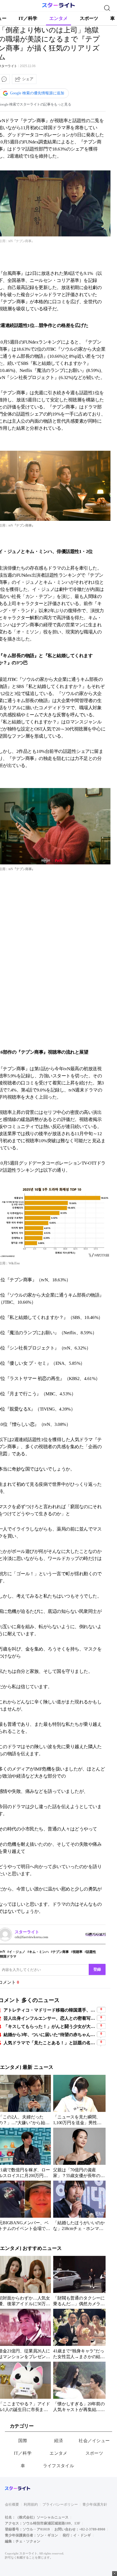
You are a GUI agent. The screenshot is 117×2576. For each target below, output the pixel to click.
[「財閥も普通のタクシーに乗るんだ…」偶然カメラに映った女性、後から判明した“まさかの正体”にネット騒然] (79, 2281)
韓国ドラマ (8, 1956)
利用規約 (31, 2504)
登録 (97, 1969)
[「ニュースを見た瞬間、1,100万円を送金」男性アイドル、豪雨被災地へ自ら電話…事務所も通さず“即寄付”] (79, 2100)
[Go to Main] (59, 7)
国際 (23, 2441)
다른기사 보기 (96, 1934)
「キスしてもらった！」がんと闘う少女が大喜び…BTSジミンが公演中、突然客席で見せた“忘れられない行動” (50, 2026)
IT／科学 (28, 18)
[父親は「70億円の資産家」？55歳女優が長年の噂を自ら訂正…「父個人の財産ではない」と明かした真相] (79, 2153)
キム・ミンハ (39, 1952)
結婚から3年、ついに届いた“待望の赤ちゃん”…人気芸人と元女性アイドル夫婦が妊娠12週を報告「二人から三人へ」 (50, 2035)
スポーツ (89, 18)
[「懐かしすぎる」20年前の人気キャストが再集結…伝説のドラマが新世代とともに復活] (79, 2387)
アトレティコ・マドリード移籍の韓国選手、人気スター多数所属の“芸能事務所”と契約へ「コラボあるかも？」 (50, 2010)
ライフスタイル (59, 2466)
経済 (59, 2441)
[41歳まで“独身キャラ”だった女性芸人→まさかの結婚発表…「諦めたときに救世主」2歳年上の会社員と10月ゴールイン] (79, 2334)
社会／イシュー (94, 2441)
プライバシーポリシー (60, 2504)
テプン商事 (61, 1952)
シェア (28, 79)
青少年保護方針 (95, 2504)
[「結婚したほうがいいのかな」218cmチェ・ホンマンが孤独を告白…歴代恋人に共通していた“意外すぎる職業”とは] (79, 2206)
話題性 (91, 1952)
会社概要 (12, 2504)
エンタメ (59, 18)
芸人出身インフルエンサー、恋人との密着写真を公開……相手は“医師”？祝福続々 (50, 2018)
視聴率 (78, 1952)
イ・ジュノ (17, 1952)
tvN (3, 1952)
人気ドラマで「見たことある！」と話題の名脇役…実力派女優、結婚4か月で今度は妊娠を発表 (50, 2043)
